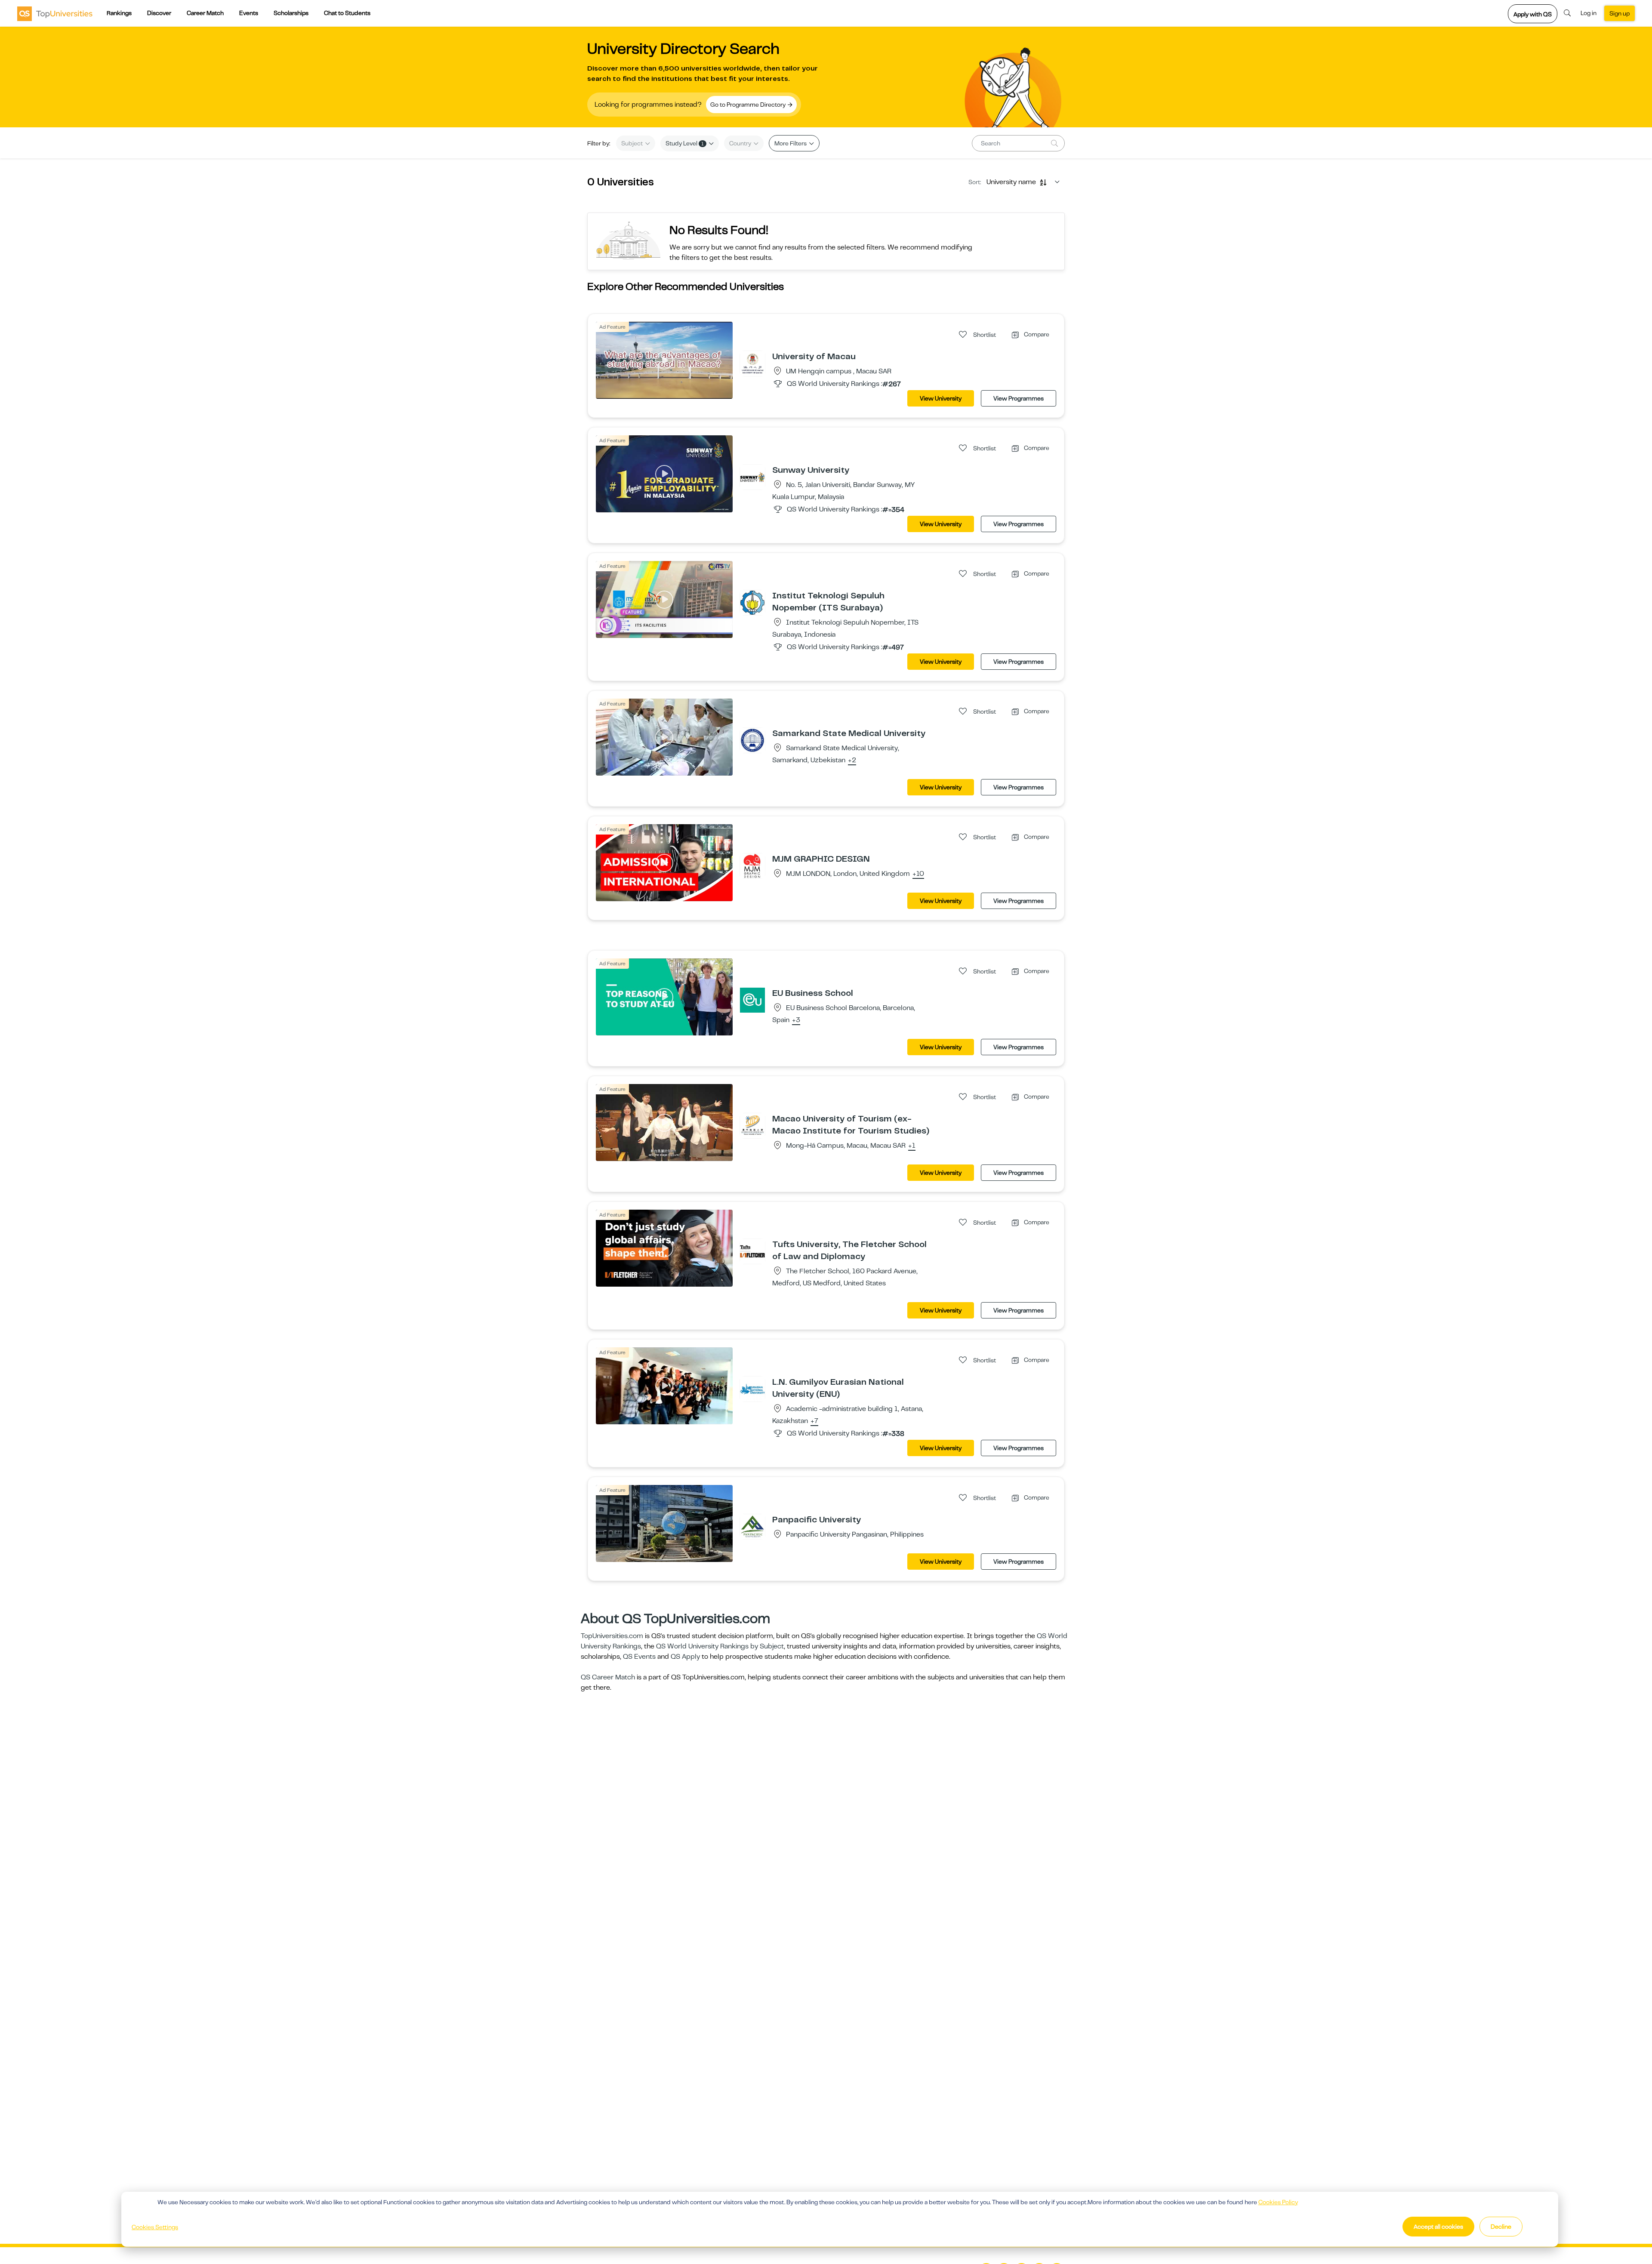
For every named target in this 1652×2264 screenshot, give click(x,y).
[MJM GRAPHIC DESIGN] (752, 866)
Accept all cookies (1438, 2227)
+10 (918, 874)
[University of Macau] (752, 363)
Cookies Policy (1278, 2202)
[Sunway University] (752, 477)
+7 (814, 1421)
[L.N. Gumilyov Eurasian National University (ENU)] (752, 1389)
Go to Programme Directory (749, 105)
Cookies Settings (155, 2227)
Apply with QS (1533, 14)
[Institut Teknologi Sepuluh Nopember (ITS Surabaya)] (752, 602)
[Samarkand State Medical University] (752, 740)
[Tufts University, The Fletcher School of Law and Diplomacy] (752, 1251)
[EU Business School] (752, 1000)
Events (249, 13)
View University (941, 398)
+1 (912, 1146)
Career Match (205, 13)
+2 (852, 761)
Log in (1589, 13)
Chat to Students (347, 13)
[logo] (55, 13)
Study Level (685, 143)
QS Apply (685, 1657)
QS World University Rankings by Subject (720, 1646)
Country (741, 143)
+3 (796, 1020)
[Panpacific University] (752, 1526)
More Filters (791, 143)
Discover (159, 13)
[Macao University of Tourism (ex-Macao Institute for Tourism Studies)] (752, 1125)
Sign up (1620, 13)
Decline (1501, 2227)
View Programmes (1019, 398)
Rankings (119, 13)
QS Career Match (608, 1677)
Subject (633, 143)
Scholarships (291, 13)
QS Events (639, 1657)
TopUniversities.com (612, 1636)
